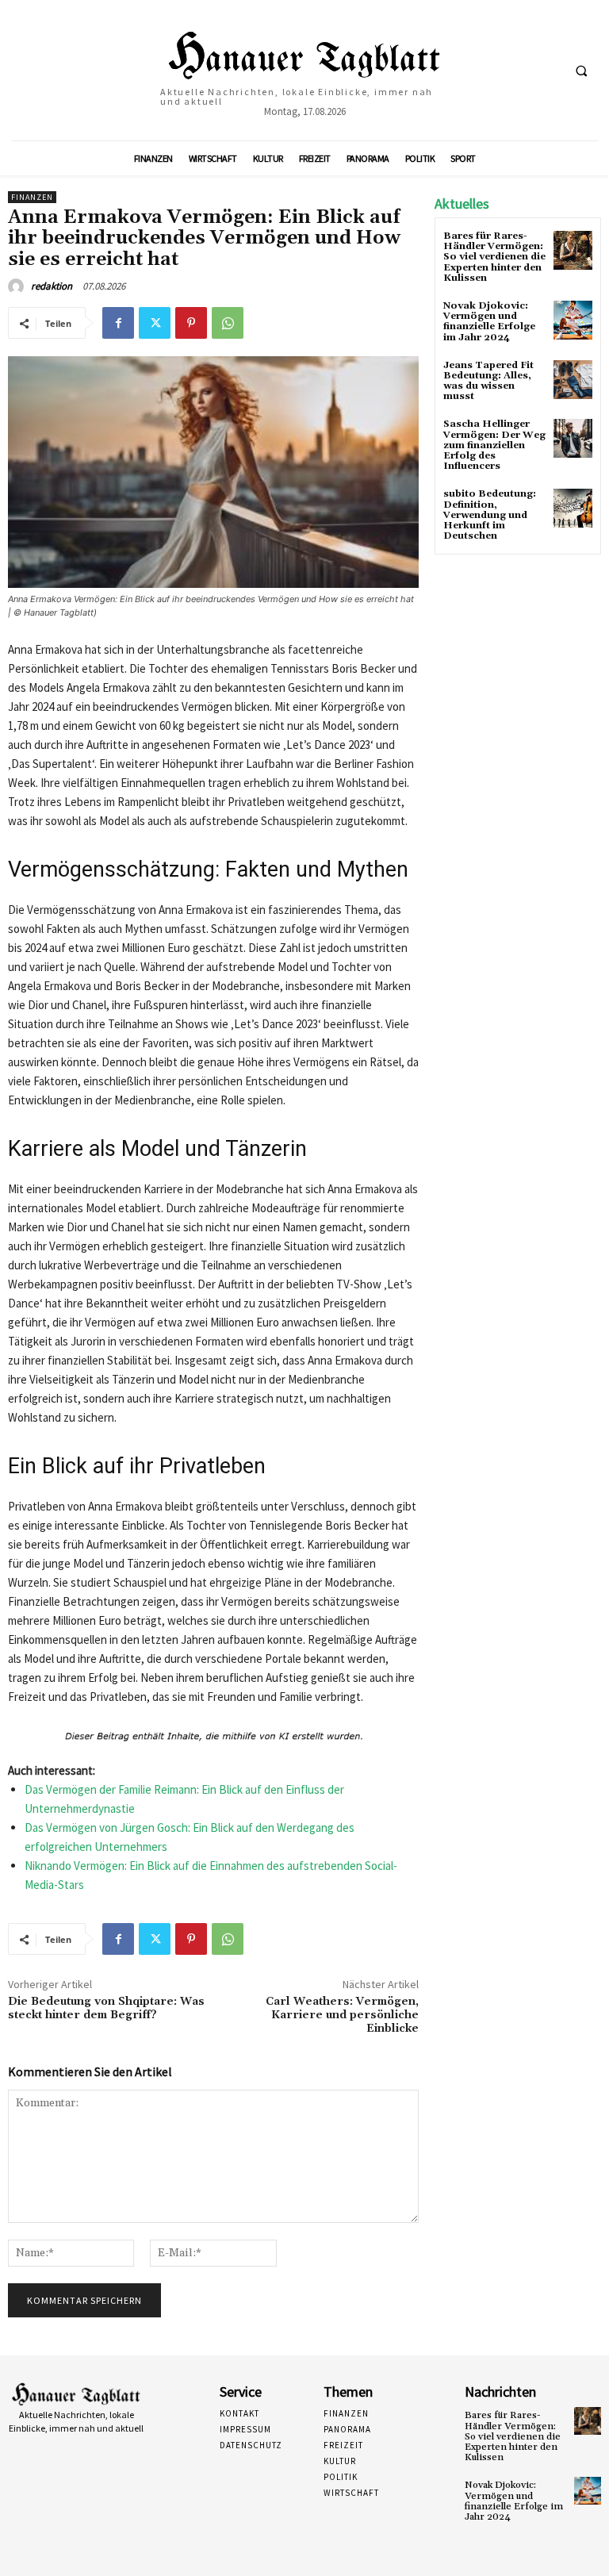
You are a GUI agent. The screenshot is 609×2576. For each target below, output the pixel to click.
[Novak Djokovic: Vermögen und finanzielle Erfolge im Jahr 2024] (573, 320)
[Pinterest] (191, 323)
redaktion (52, 286)
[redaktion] (18, 286)
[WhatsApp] (228, 323)
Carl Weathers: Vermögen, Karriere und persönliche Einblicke (342, 2015)
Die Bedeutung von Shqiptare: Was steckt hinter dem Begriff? (106, 2008)
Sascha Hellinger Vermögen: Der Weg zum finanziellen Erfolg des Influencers (494, 445)
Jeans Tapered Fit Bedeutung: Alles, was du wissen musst (488, 381)
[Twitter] (155, 323)
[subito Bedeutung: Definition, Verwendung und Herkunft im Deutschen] (573, 508)
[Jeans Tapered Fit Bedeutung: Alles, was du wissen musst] (573, 380)
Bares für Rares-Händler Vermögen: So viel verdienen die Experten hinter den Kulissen (494, 257)
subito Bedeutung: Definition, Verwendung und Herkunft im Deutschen (490, 515)
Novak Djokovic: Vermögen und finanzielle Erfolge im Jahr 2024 (489, 322)
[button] (581, 71)
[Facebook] (118, 323)
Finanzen (32, 197)
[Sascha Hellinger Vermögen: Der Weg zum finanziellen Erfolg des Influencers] (573, 438)
